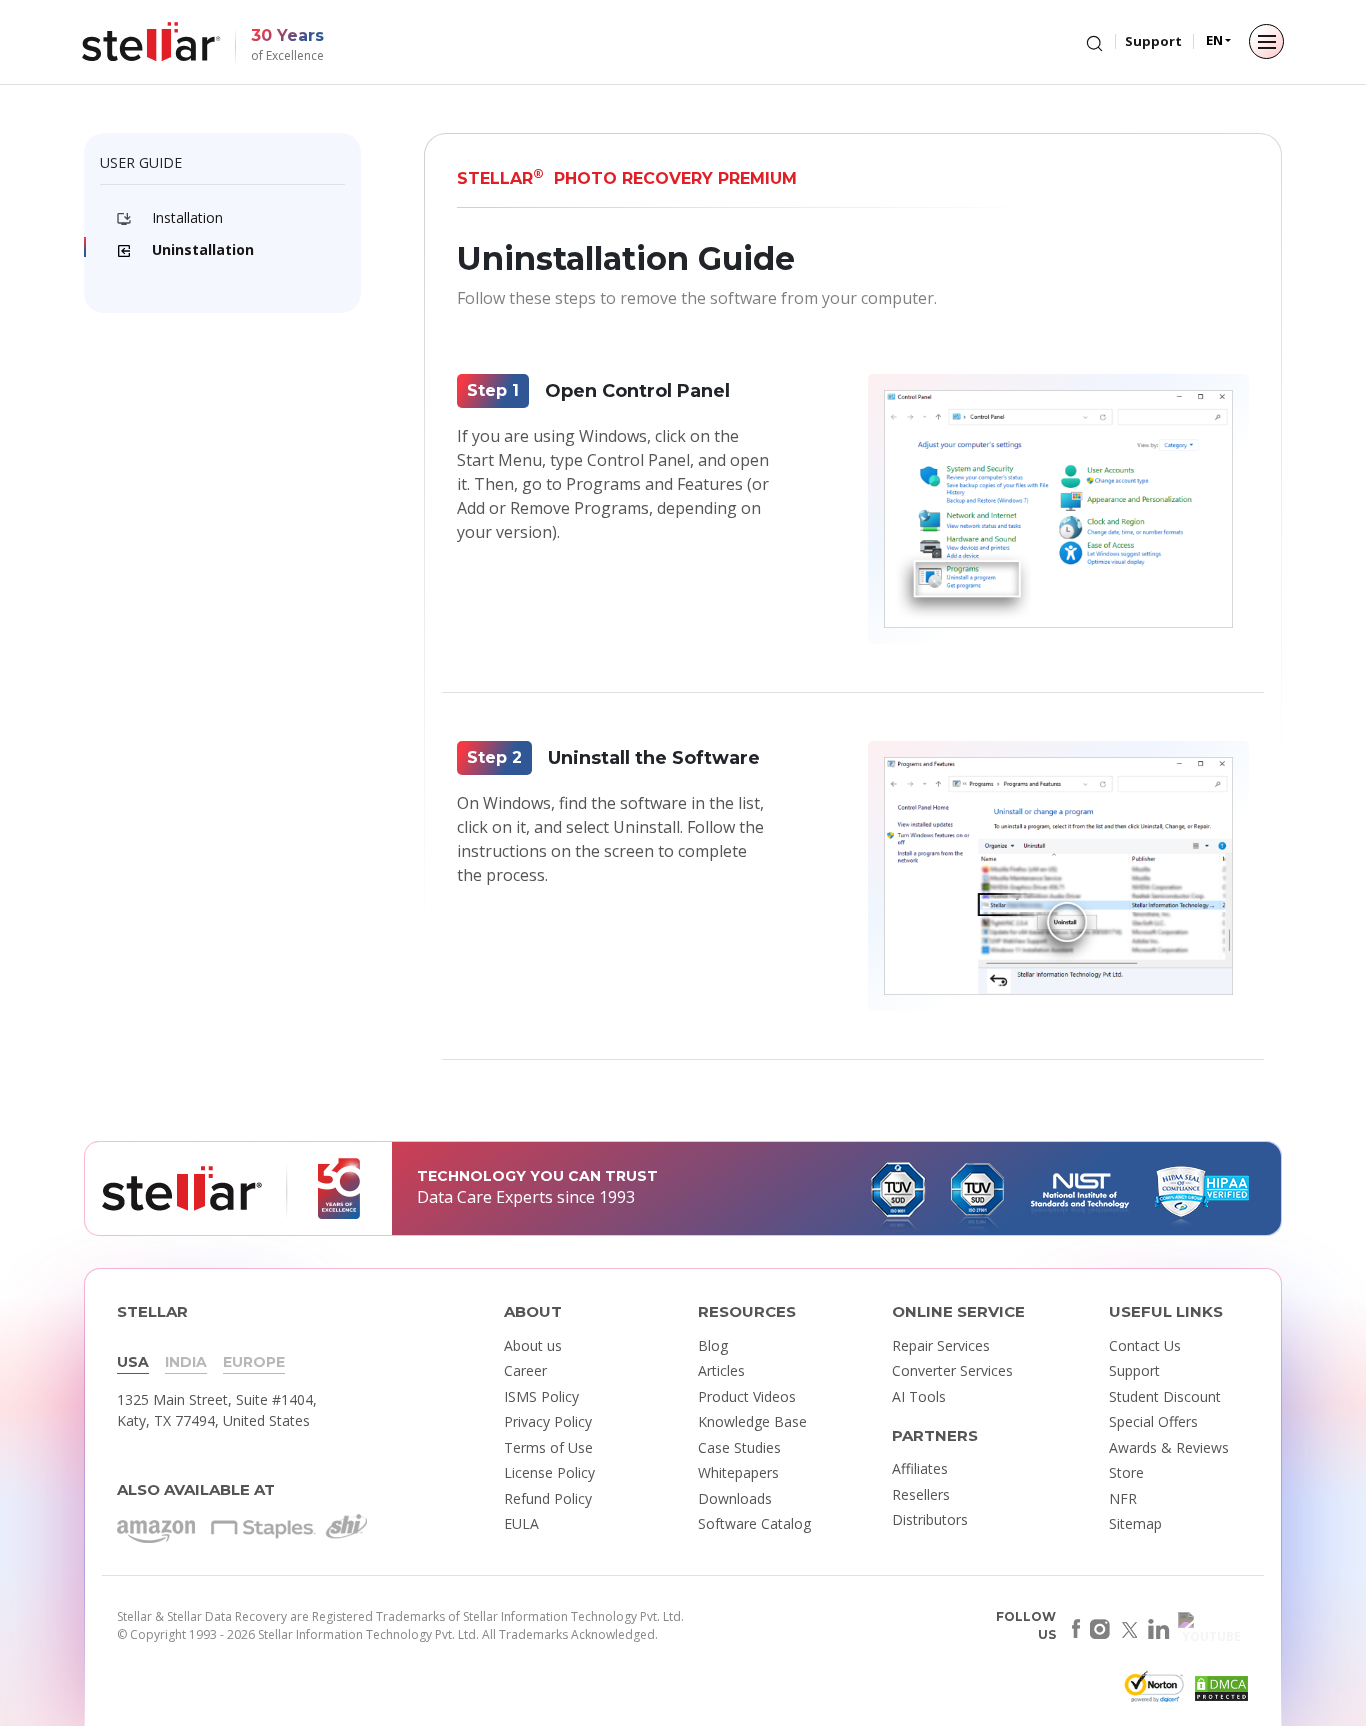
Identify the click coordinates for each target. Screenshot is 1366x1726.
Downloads (735, 1498)
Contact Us (1145, 1345)
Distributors (930, 1519)
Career (525, 1370)
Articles (721, 1370)
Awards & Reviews (1169, 1447)
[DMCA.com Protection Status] (1219, 1692)
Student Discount (1165, 1396)
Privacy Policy (548, 1421)
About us (533, 1345)
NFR (1123, 1498)
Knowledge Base (752, 1421)
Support (1153, 41)
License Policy (549, 1472)
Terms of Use (548, 1447)
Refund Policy (548, 1498)
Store (1126, 1472)
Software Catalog (754, 1523)
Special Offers (1153, 1421)
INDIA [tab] (186, 1362)
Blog (713, 1345)
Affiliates (920, 1468)
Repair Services (941, 1345)
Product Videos (747, 1396)
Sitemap (1135, 1523)
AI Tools (919, 1396)
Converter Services (952, 1370)
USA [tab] (133, 1362)
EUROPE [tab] (254, 1362)
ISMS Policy (541, 1396)
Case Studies (739, 1447)
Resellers (921, 1494)
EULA (521, 1523)
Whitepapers (738, 1472)
